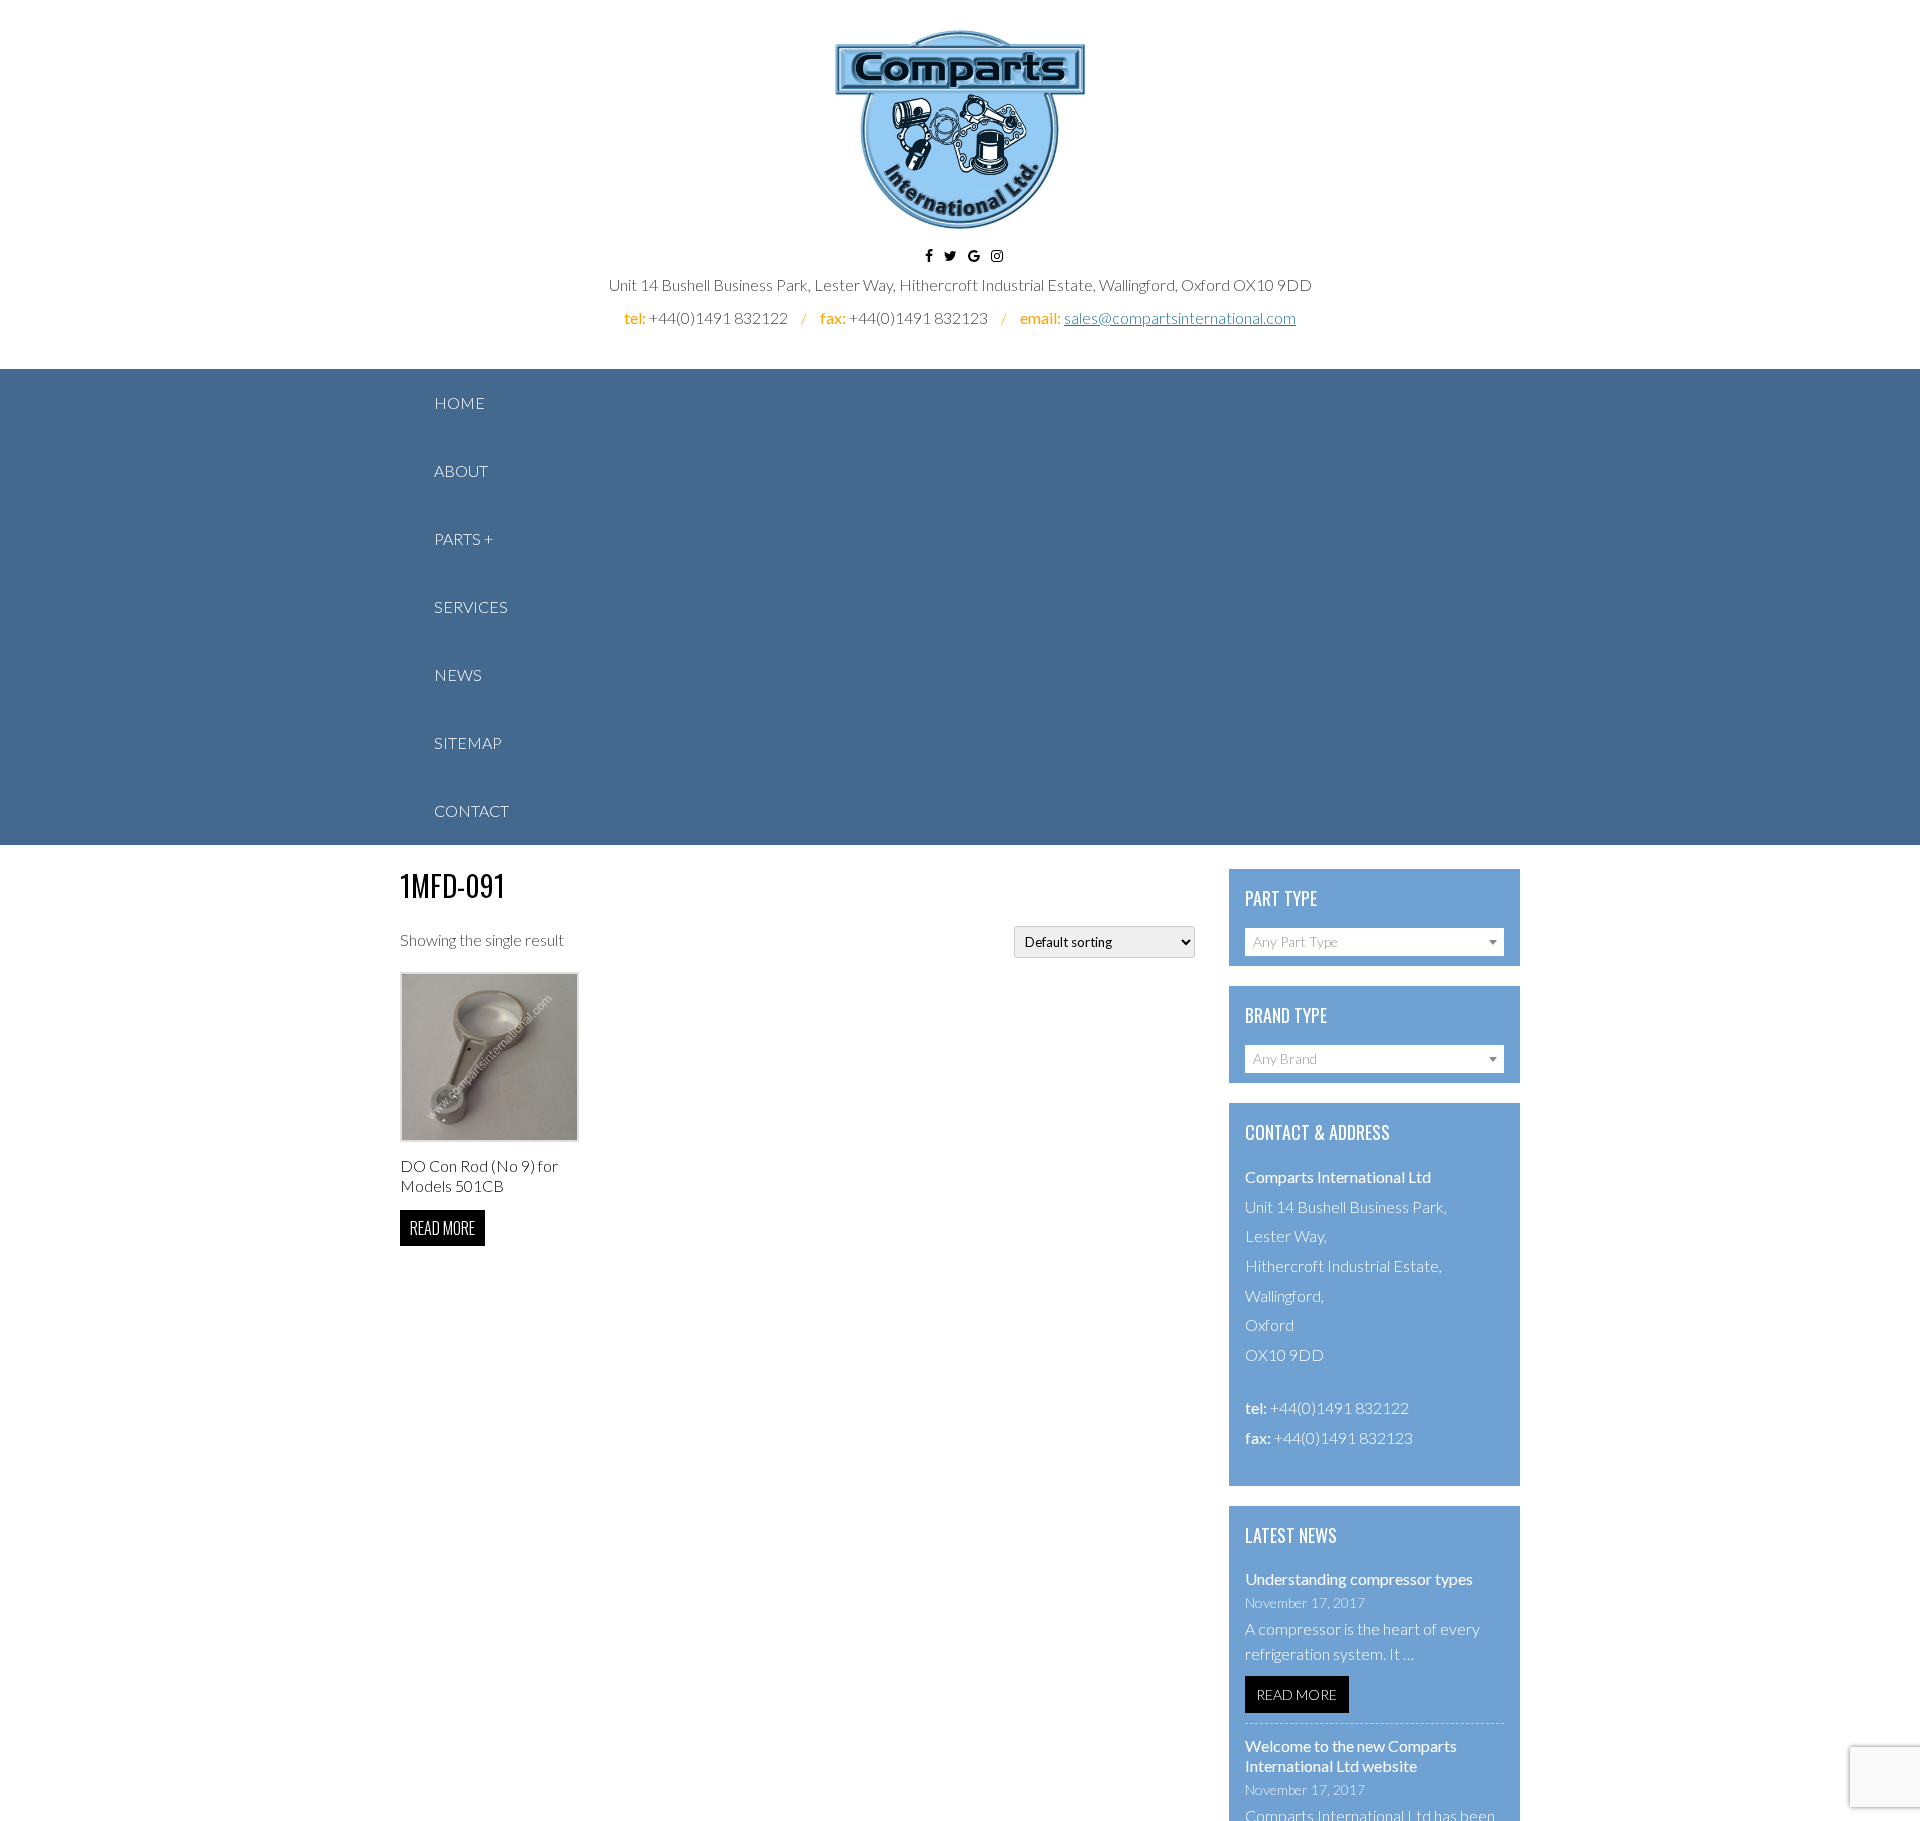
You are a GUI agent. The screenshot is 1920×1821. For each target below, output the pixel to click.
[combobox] (1374, 942)
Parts (457, 538)
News (458, 674)
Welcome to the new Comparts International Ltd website (1351, 1755)
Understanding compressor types (1359, 1578)
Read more (442, 1228)
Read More (1296, 1694)
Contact (471, 810)
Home (459, 402)
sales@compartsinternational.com (1180, 317)
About (461, 470)
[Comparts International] (960, 129)
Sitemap (468, 742)
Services (471, 606)
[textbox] (1374, 942)
